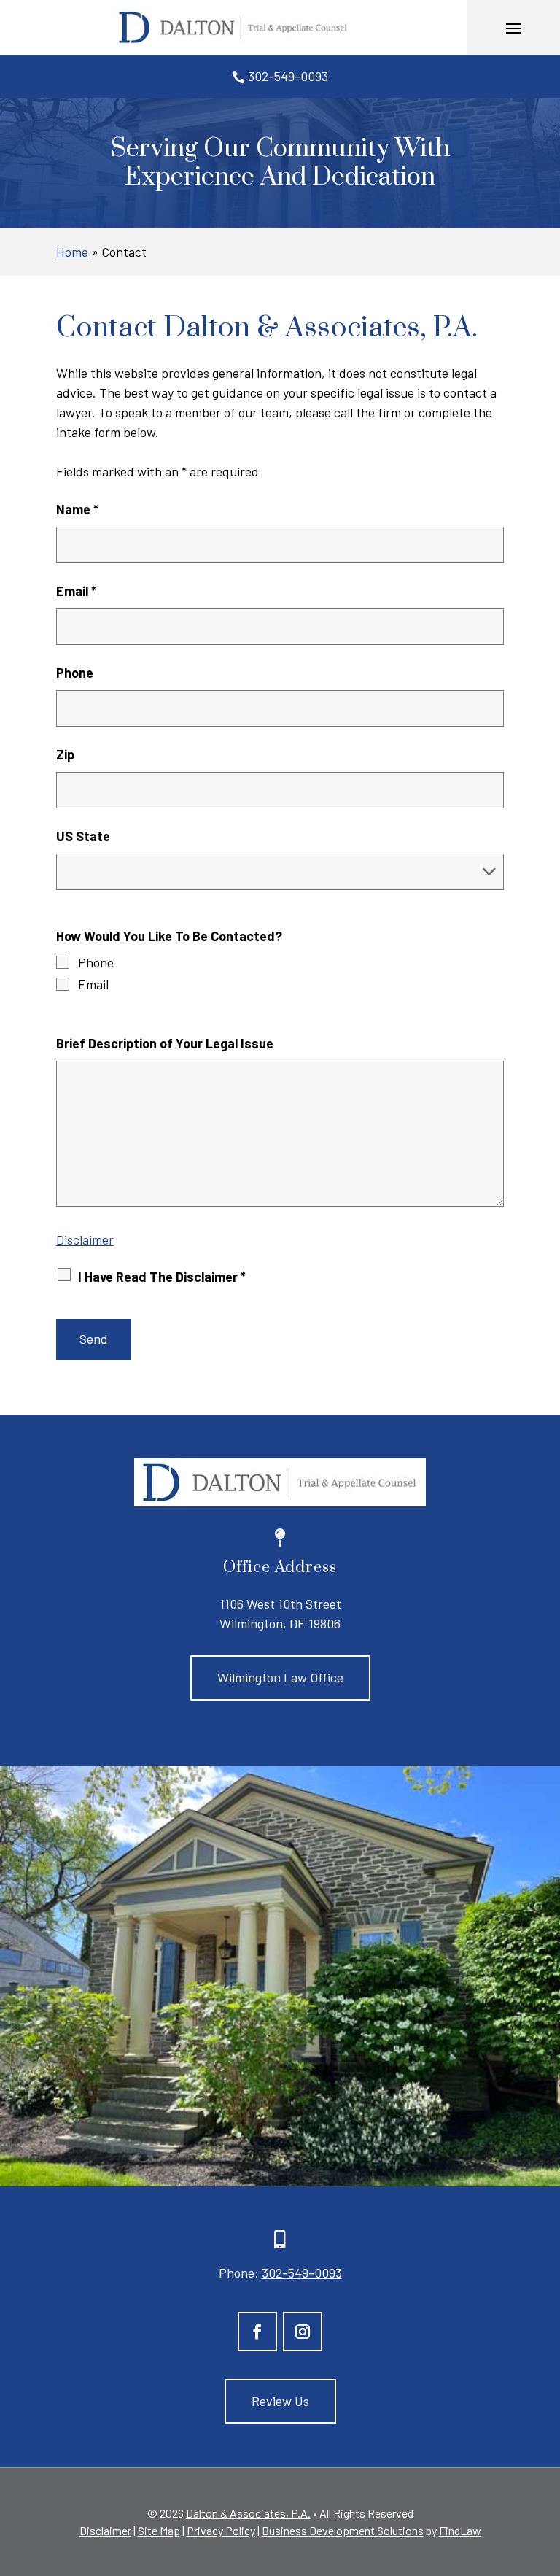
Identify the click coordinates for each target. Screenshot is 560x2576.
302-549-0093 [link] (288, 76)
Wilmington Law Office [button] (280, 1677)
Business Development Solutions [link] (343, 2530)
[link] (233, 27)
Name (77, 509)
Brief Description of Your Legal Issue (165, 1043)
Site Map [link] (159, 2530)
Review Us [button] (280, 2401)
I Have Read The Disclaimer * (162, 1277)
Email (76, 591)
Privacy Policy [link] (221, 2530)
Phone (75, 673)
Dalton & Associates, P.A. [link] (248, 2513)
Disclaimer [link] (105, 2530)
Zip (65, 754)
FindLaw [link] (460, 2530)
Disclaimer (85, 1239)
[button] (513, 28)
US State (83, 836)
